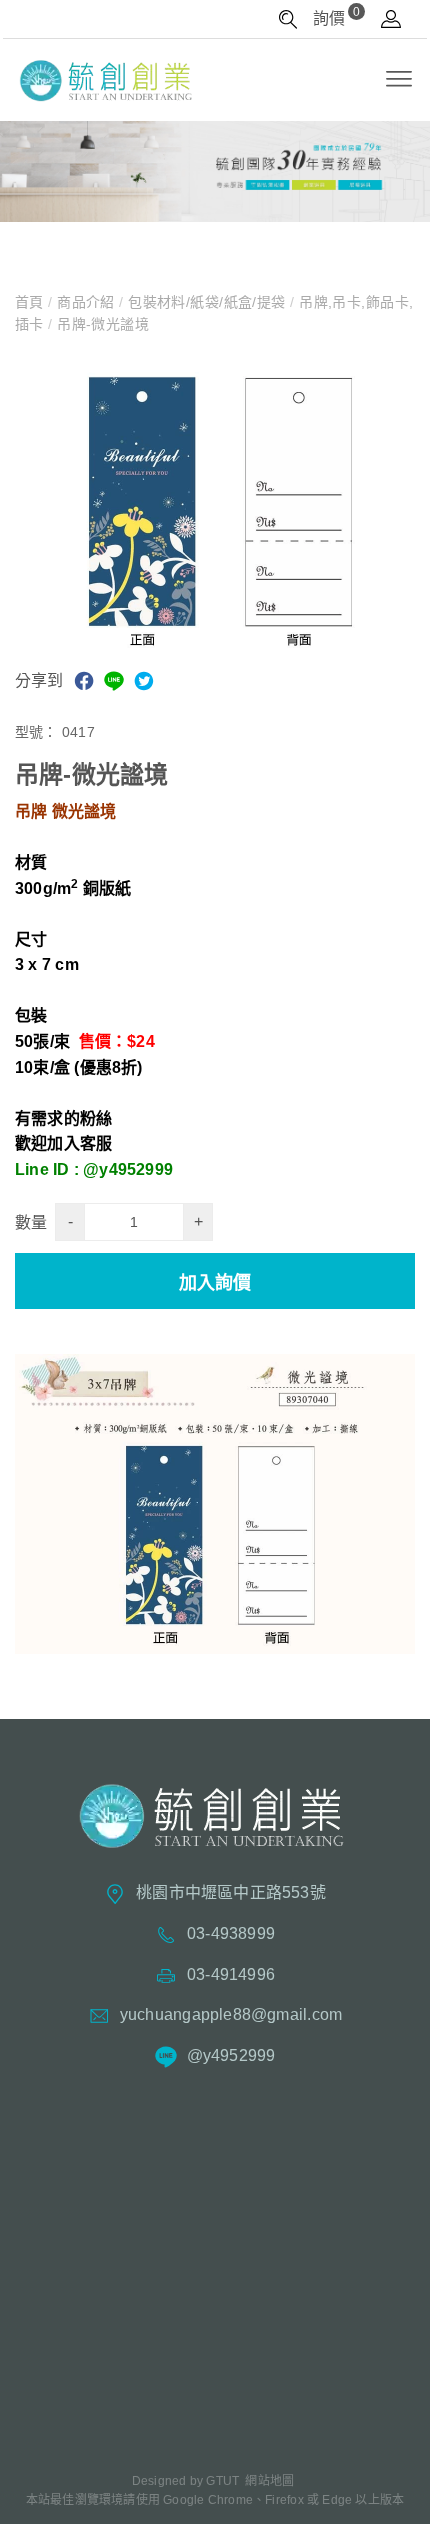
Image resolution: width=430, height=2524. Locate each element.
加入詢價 (215, 1283)
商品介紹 (86, 302)
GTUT (222, 2481)
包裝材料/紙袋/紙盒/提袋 (207, 302)
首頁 (31, 302)
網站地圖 (269, 2481)
